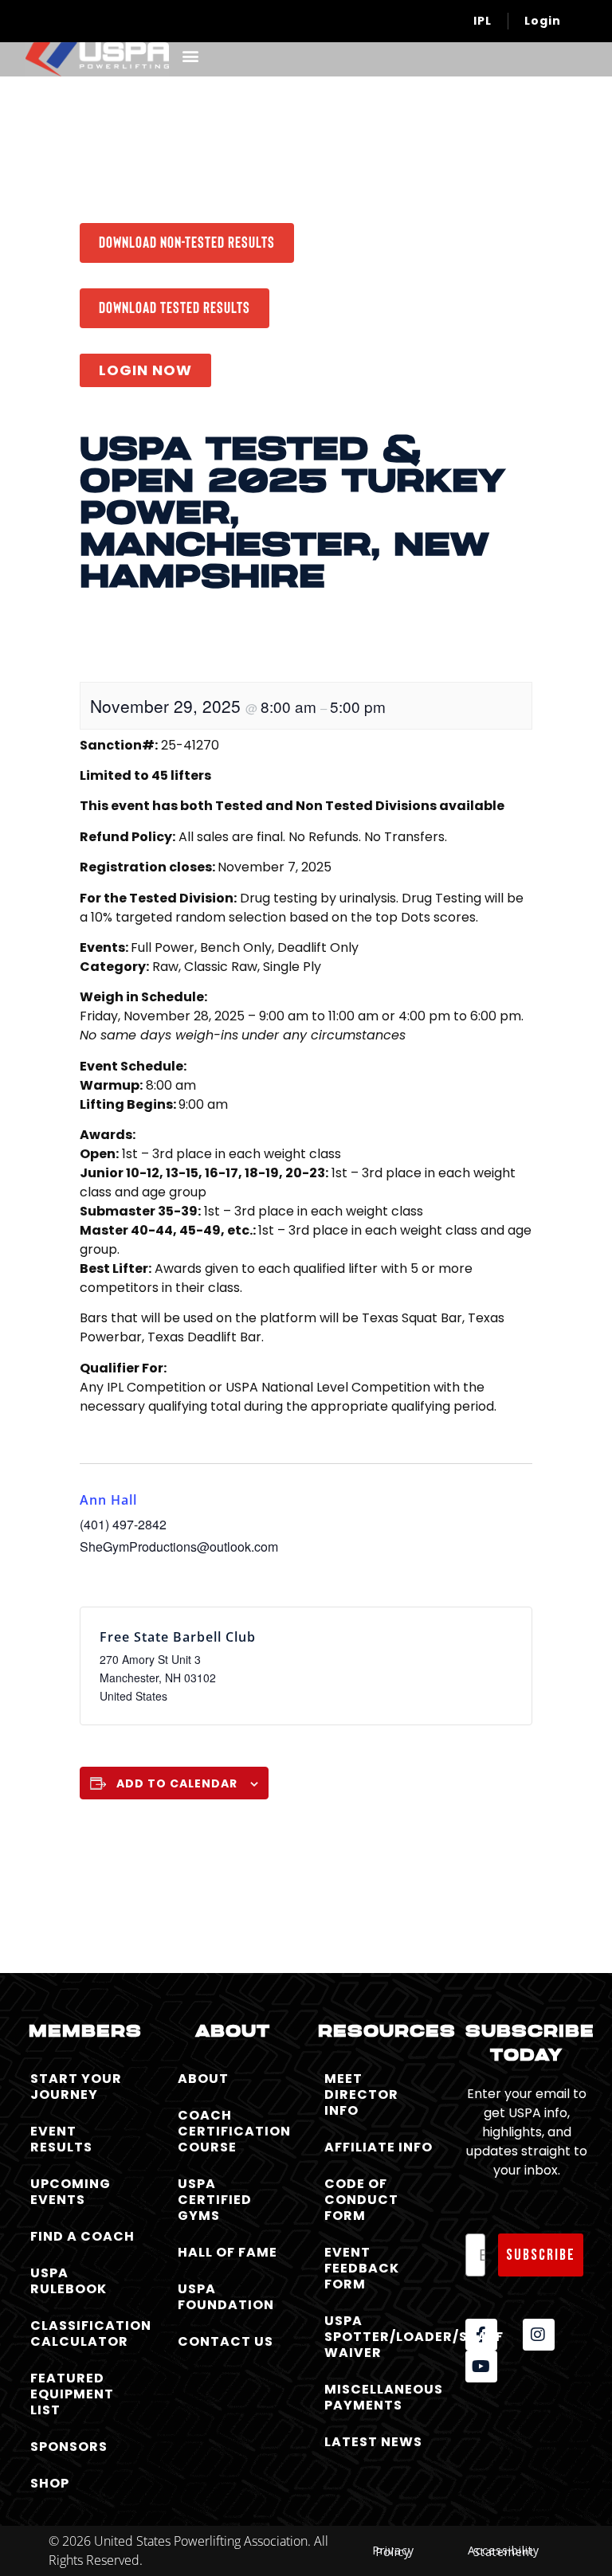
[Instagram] (539, 2335)
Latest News (373, 2442)
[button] (190, 55)
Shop (50, 2483)
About (203, 2079)
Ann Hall (108, 1500)
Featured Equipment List (72, 2394)
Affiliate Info (379, 2147)
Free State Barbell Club (178, 1637)
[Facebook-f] (481, 2335)
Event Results (61, 2139)
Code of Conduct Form (361, 2200)
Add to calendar (177, 1783)
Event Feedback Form (362, 2268)
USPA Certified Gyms (215, 2200)
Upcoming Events (71, 2192)
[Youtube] (481, 2367)
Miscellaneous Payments (383, 2397)
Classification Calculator (89, 2333)
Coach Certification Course (234, 2131)
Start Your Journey (76, 2087)
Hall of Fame (228, 2252)
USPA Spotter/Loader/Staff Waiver (383, 2337)
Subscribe (541, 2255)
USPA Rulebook (69, 2281)
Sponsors (69, 2447)
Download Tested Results (175, 307)
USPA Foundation (226, 2297)
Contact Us (226, 2341)
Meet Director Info (361, 2094)
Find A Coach (82, 2236)
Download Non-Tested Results (187, 241)
